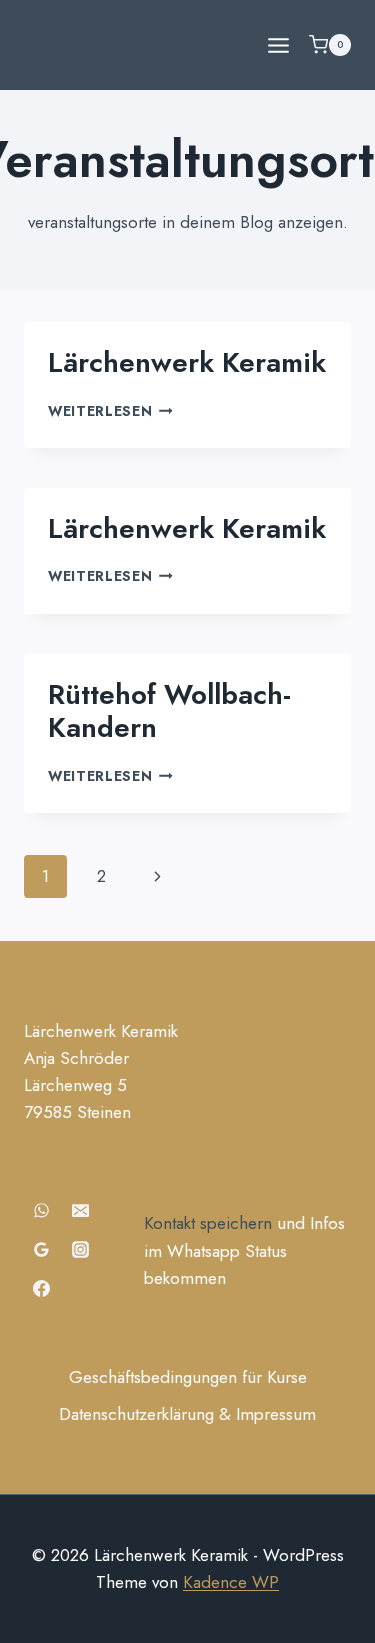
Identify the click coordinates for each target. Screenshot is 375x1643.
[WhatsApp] (41, 1210)
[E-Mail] (80, 1210)
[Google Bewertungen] (41, 1249)
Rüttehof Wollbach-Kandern (169, 711)
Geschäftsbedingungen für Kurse (188, 1377)
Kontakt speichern (208, 1223)
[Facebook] (41, 1289)
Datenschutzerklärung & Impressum (187, 1414)
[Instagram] (80, 1249)
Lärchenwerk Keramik (187, 362)
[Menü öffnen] (278, 45)
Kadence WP (231, 1582)
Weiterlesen (110, 411)
